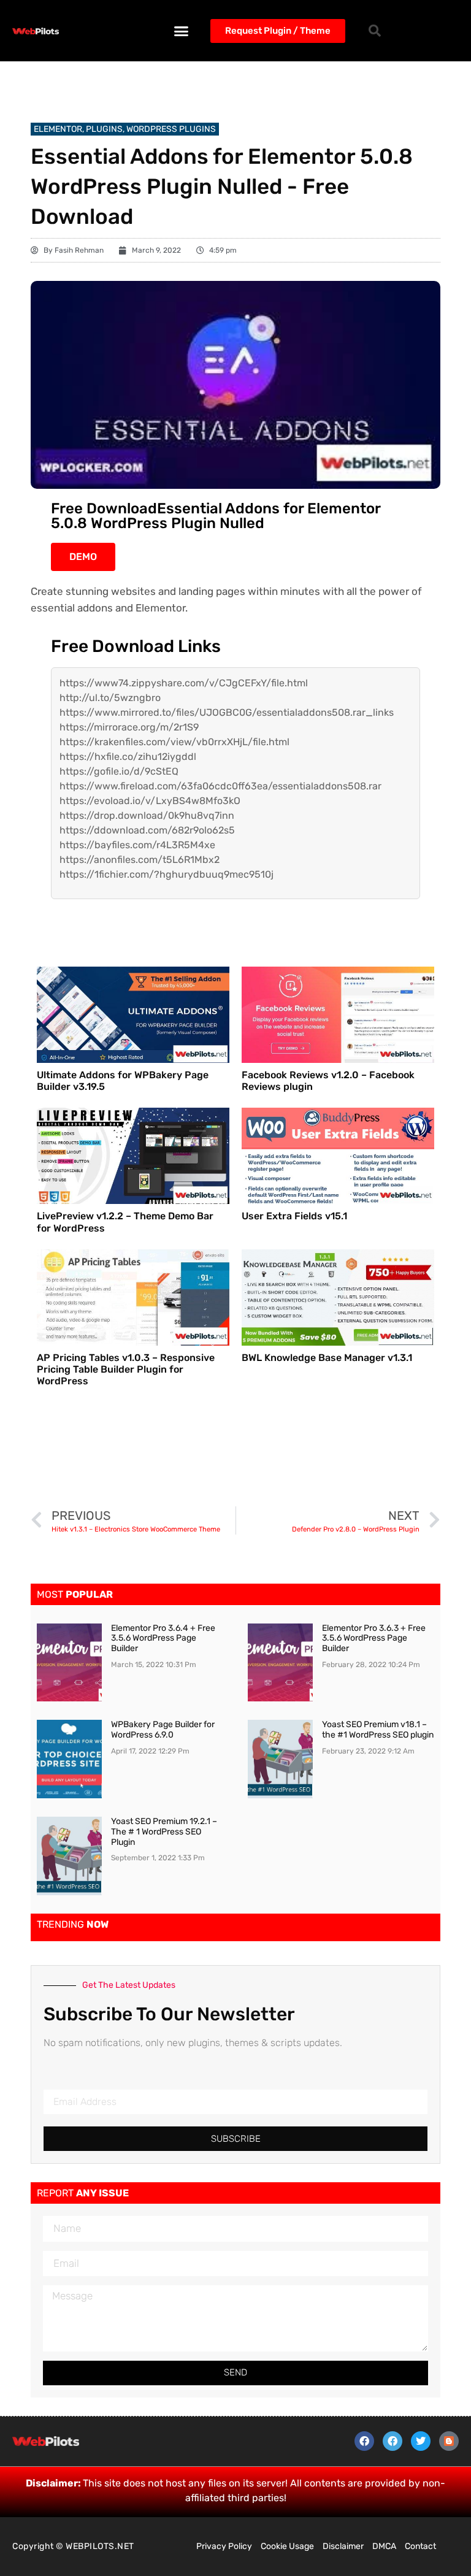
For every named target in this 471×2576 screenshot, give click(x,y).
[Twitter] (421, 2441)
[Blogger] (449, 2441)
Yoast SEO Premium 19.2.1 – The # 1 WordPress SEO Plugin (164, 1832)
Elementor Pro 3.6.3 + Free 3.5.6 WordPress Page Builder (374, 1639)
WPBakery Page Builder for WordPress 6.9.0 (163, 1730)
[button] (182, 31)
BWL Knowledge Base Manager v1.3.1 (327, 1358)
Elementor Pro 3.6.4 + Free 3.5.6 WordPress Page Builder (163, 1639)
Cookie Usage (287, 2546)
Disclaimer (343, 2546)
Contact (420, 2546)
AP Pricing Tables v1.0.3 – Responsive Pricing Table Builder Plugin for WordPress (126, 1369)
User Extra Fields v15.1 (294, 1216)
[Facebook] (364, 2441)
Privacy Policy (224, 2546)
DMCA (384, 2546)
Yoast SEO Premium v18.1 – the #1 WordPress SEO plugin (378, 1730)
